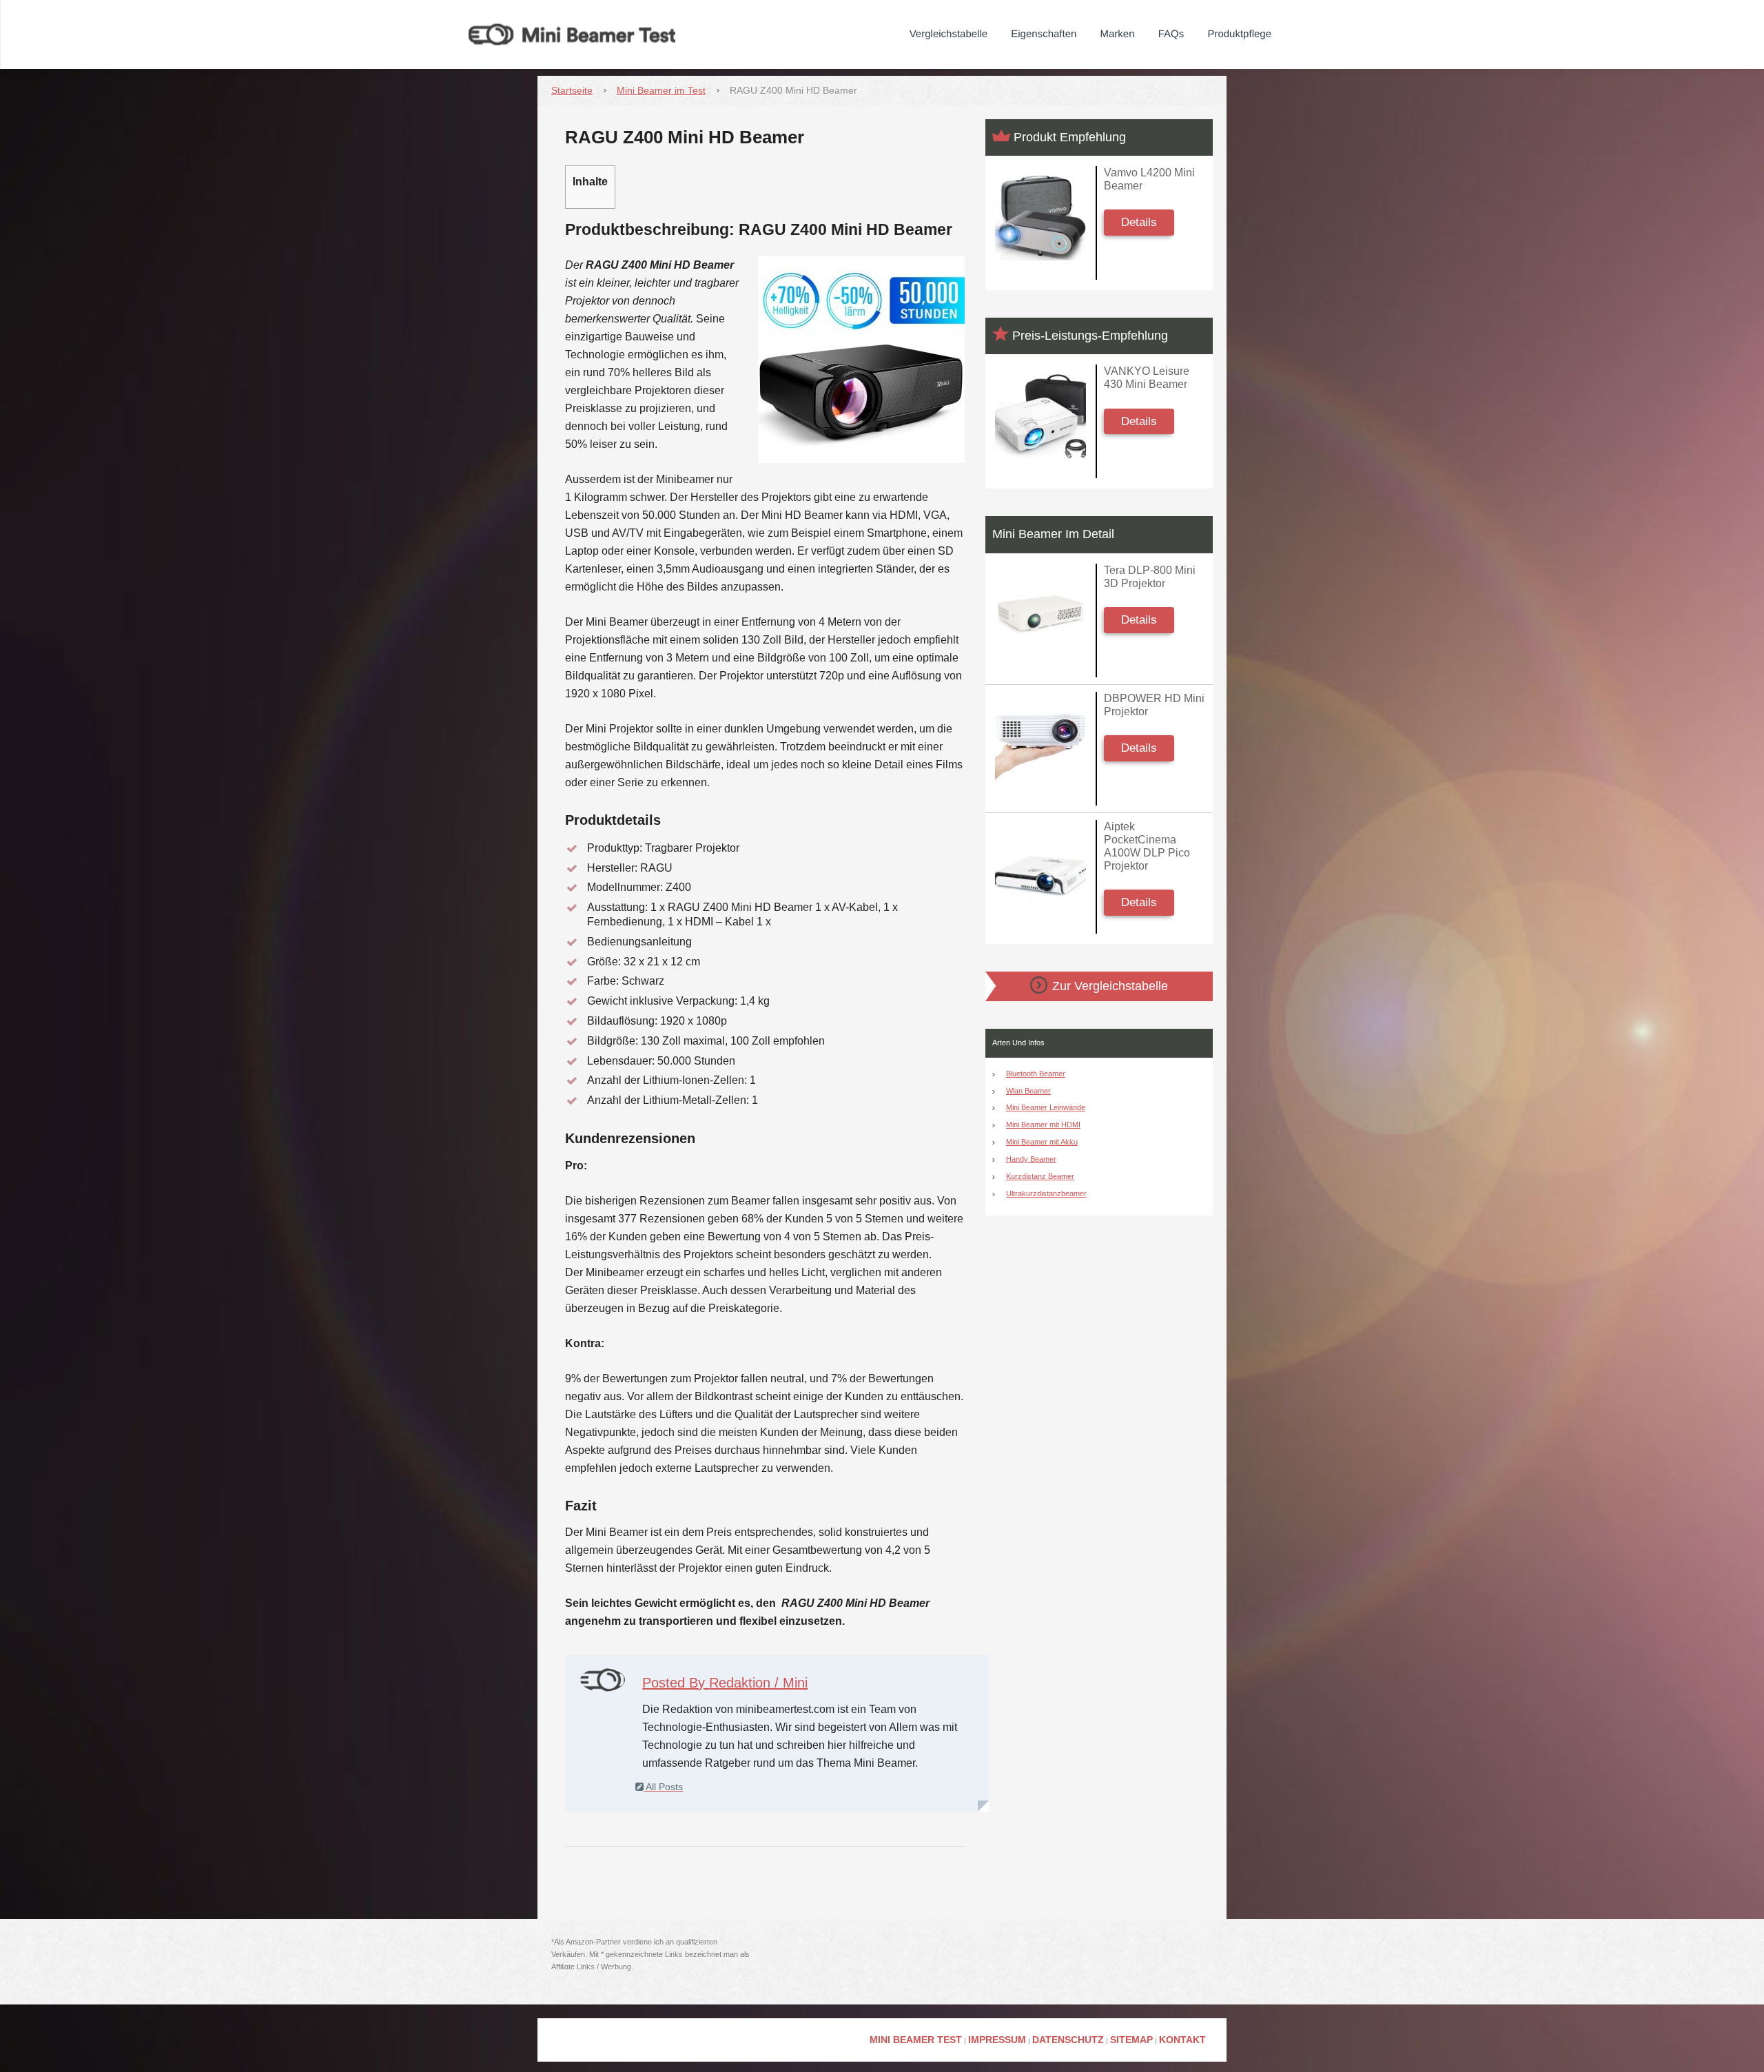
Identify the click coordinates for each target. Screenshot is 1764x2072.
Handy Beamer (1031, 1159)
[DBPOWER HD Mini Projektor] (1040, 744)
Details (1139, 222)
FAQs (1171, 34)
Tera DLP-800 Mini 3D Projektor (1150, 577)
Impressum (997, 2040)
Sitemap (1131, 2040)
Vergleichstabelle (948, 34)
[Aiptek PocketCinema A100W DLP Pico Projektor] (1040, 872)
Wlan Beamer (1028, 1091)
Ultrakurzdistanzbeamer (1046, 1193)
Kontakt (1182, 2040)
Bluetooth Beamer (1036, 1074)
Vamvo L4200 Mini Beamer (1149, 179)
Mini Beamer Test (916, 2040)
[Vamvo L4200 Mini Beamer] (1040, 218)
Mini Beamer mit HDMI (1043, 1125)
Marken (1118, 34)
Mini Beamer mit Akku (1042, 1142)
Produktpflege (1239, 34)
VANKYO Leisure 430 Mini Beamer (1147, 378)
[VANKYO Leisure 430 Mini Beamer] (1040, 417)
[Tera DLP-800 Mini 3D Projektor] (1040, 616)
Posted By (725, 1683)
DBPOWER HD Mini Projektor (1154, 705)
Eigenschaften (1044, 34)
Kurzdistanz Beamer (1040, 1176)
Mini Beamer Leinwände (1046, 1107)
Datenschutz (1068, 2040)
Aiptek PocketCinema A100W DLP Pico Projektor (1147, 847)
